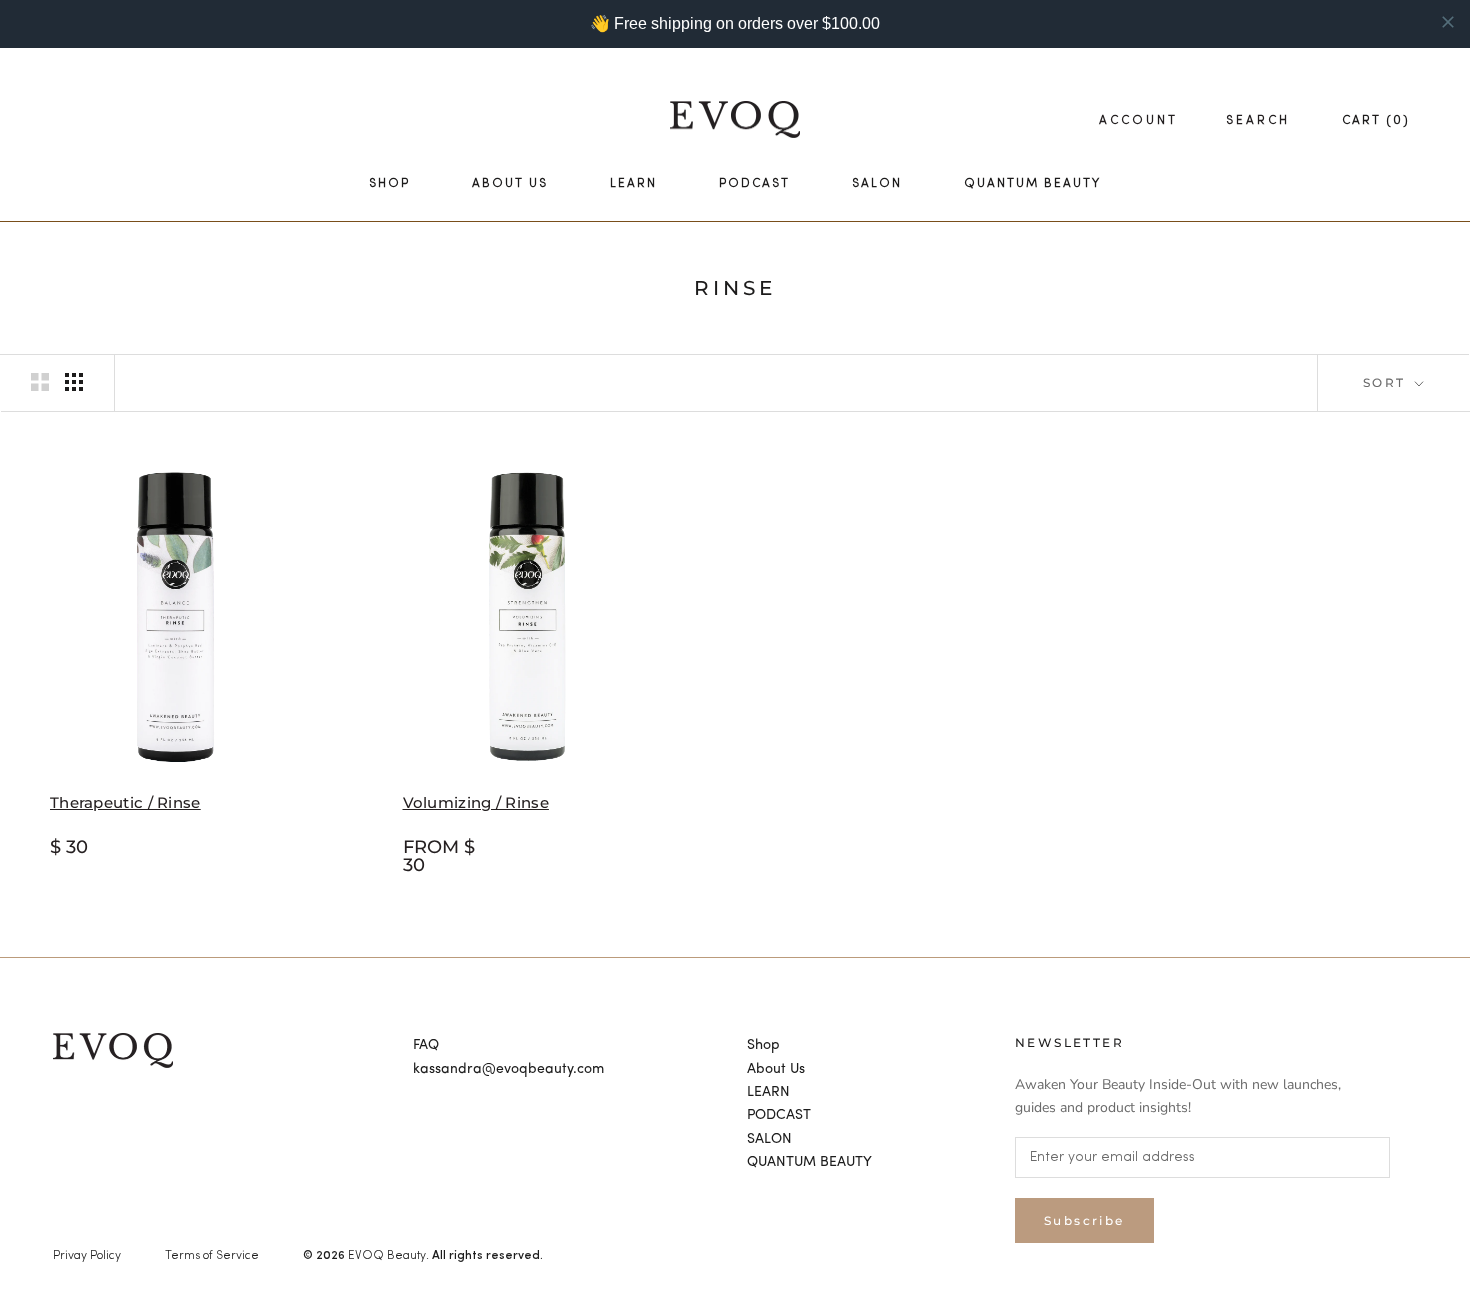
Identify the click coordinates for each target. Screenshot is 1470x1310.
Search (1258, 121)
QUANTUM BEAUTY (1032, 184)
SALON (877, 184)
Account (1138, 121)
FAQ (426, 1045)
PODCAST (754, 184)
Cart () (1376, 121)
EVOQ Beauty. (388, 1256)
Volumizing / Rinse (476, 802)
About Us (510, 184)
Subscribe (1084, 1220)
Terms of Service (212, 1256)
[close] (1448, 22)
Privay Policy (87, 1256)
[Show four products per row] (74, 382)
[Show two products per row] (40, 382)
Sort (1387, 382)
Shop (389, 184)
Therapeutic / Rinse (125, 802)
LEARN (633, 184)
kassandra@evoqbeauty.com (508, 1069)
